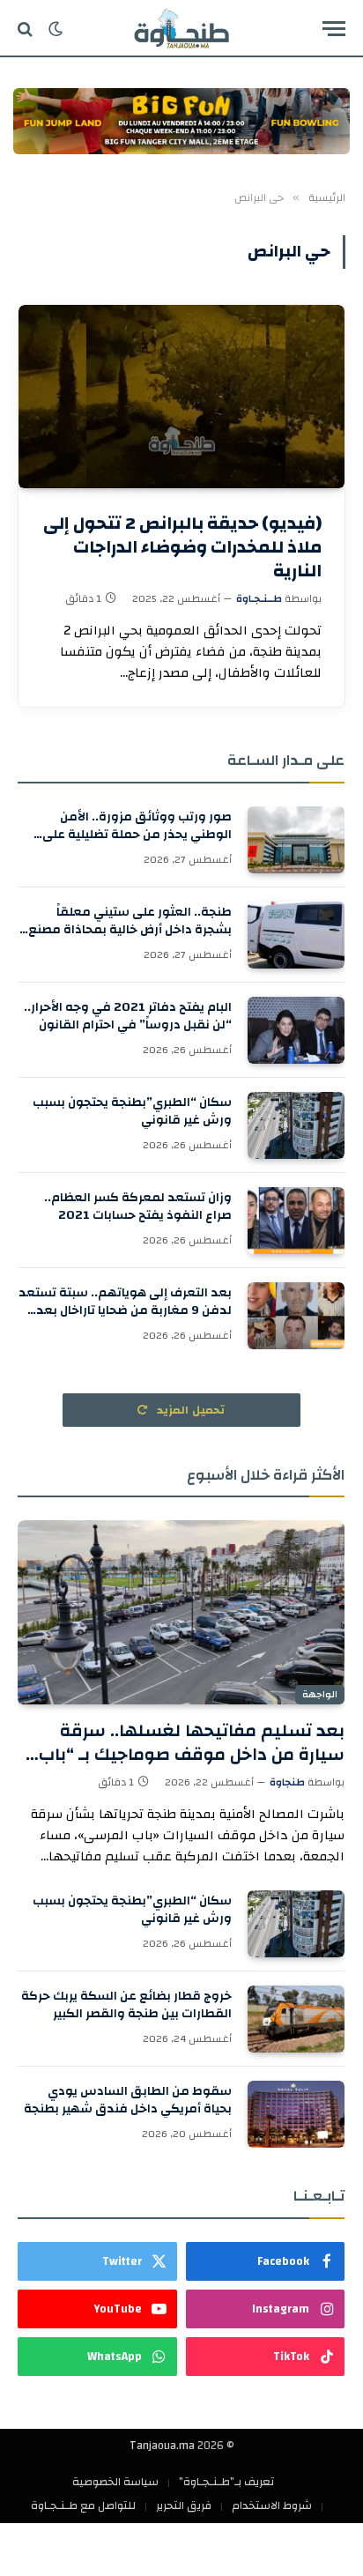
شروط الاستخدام (272, 2505)
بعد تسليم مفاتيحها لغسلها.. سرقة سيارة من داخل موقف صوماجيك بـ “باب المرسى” (192, 1754)
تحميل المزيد (189, 1410)
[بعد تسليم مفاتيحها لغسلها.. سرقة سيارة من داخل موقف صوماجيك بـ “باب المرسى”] (181, 1612)
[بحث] (27, 29)
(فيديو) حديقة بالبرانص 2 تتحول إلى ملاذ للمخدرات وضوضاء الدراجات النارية (182, 547)
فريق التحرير (184, 2505)
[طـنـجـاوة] (181, 29)
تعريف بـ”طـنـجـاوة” (226, 2482)
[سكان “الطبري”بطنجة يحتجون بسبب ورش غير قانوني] (296, 1125)
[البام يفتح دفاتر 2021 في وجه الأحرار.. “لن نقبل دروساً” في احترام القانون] (296, 1030)
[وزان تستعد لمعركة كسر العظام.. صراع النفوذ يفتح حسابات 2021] (296, 1221)
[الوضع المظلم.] (56, 29)
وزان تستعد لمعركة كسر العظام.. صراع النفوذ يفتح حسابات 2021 (138, 1206)
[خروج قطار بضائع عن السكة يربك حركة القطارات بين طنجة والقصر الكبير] (296, 2019)
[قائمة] (334, 29)
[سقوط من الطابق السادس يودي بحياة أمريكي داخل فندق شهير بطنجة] (296, 2114)
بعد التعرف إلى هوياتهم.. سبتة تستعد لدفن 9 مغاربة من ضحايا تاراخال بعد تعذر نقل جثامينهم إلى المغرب (125, 1310)
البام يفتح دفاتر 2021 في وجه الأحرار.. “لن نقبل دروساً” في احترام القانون (128, 1016)
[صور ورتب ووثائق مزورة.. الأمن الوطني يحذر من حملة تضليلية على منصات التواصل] (296, 840)
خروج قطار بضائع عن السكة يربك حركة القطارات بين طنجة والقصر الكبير (126, 2005)
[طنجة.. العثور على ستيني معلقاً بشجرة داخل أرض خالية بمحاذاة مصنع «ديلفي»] (296, 935)
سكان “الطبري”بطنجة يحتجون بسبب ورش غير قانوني (132, 1111)
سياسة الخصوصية (115, 2482)
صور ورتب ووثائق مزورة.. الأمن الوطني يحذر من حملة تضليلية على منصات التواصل (137, 835)
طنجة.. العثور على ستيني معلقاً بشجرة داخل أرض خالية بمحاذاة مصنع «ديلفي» (130, 930)
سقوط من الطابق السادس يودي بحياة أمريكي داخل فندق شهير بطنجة (128, 2100)
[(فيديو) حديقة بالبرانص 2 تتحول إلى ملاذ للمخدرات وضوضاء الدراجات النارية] (181, 397)
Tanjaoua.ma (162, 2446)
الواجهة (320, 1695)
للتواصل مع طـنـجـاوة (83, 2505)
